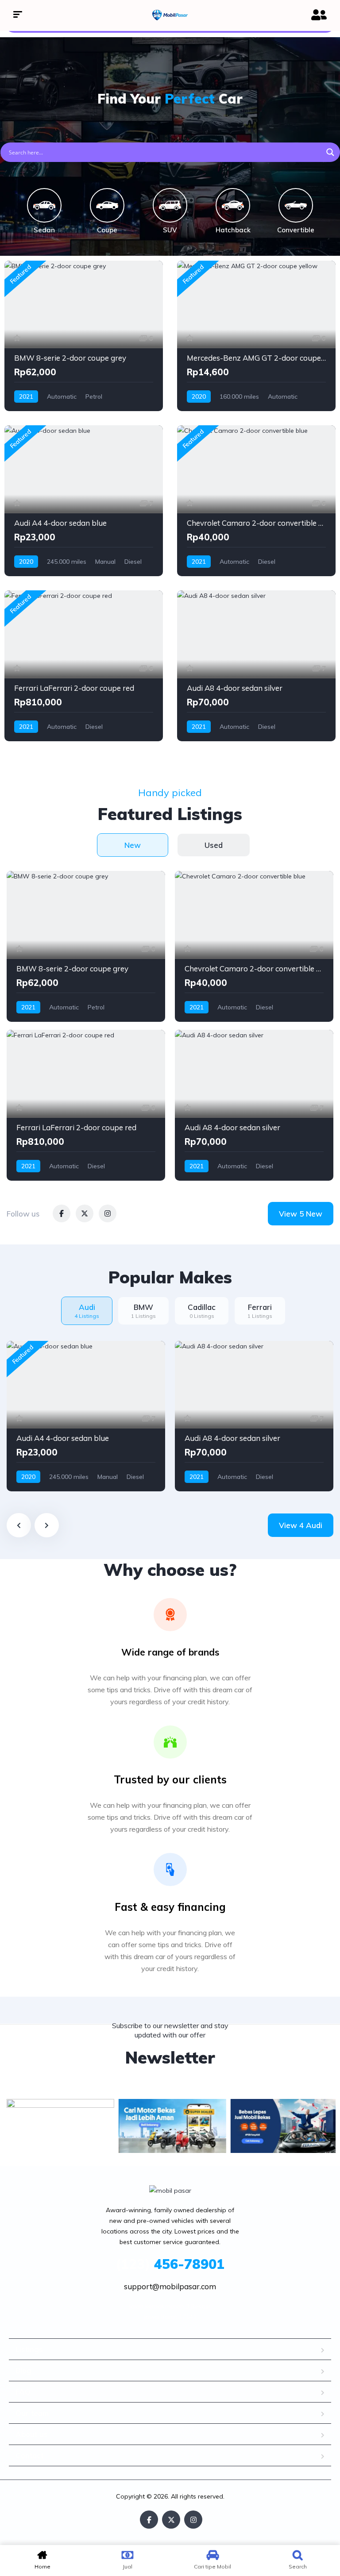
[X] (171, 2520)
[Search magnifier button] (330, 152)
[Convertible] (296, 205)
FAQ (23, 2392)
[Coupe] (107, 205)
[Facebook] (149, 2520)
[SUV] (170, 205)
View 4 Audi (301, 1525)
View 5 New (301, 1214)
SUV (170, 230)
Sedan (44, 230)
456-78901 (170, 2264)
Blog (23, 2370)
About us (32, 2434)
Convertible (296, 230)
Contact (29, 2455)
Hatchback (233, 230)
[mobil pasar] (170, 15)
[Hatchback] (233, 205)
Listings (29, 2349)
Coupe (107, 230)
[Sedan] (44, 205)
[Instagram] (193, 2520)
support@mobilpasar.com (170, 2286)
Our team (32, 2413)
